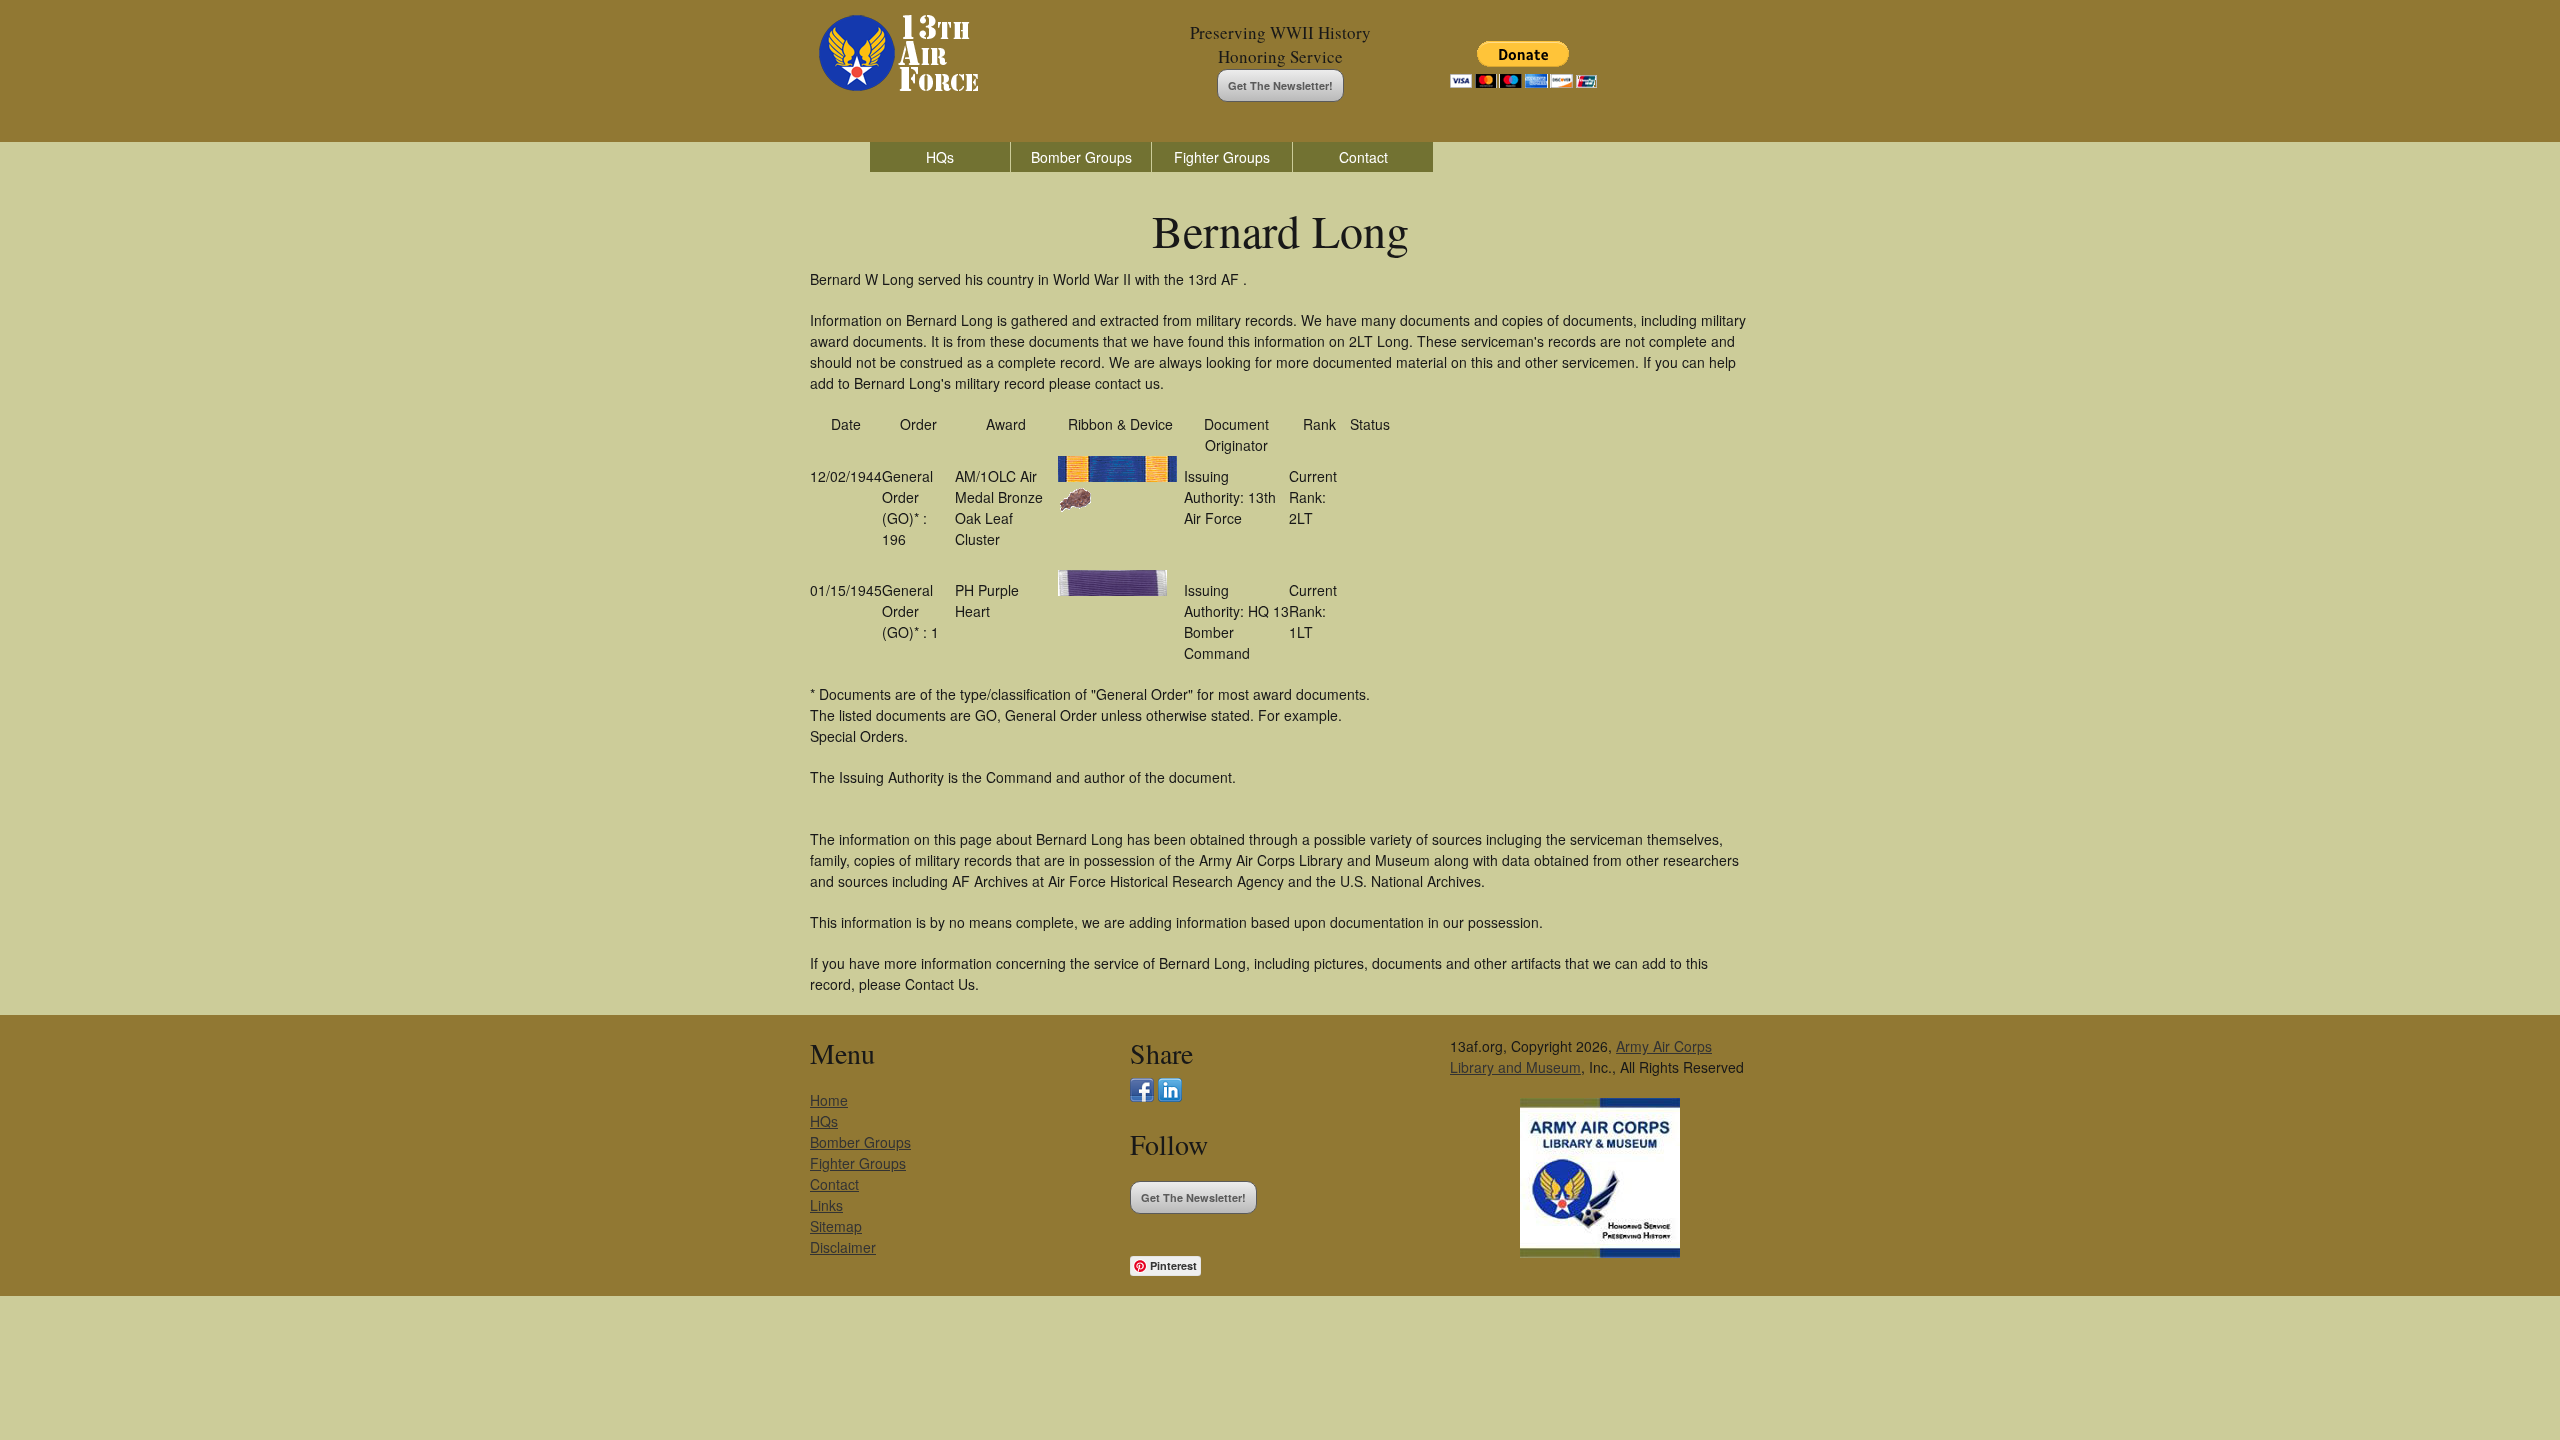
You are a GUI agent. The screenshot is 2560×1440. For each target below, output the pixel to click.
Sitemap (836, 1226)
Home (829, 1100)
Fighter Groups (1222, 157)
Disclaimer (843, 1247)
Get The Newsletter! (1280, 85)
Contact (1363, 157)
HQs (940, 157)
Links (826, 1205)
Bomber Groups (1081, 157)
